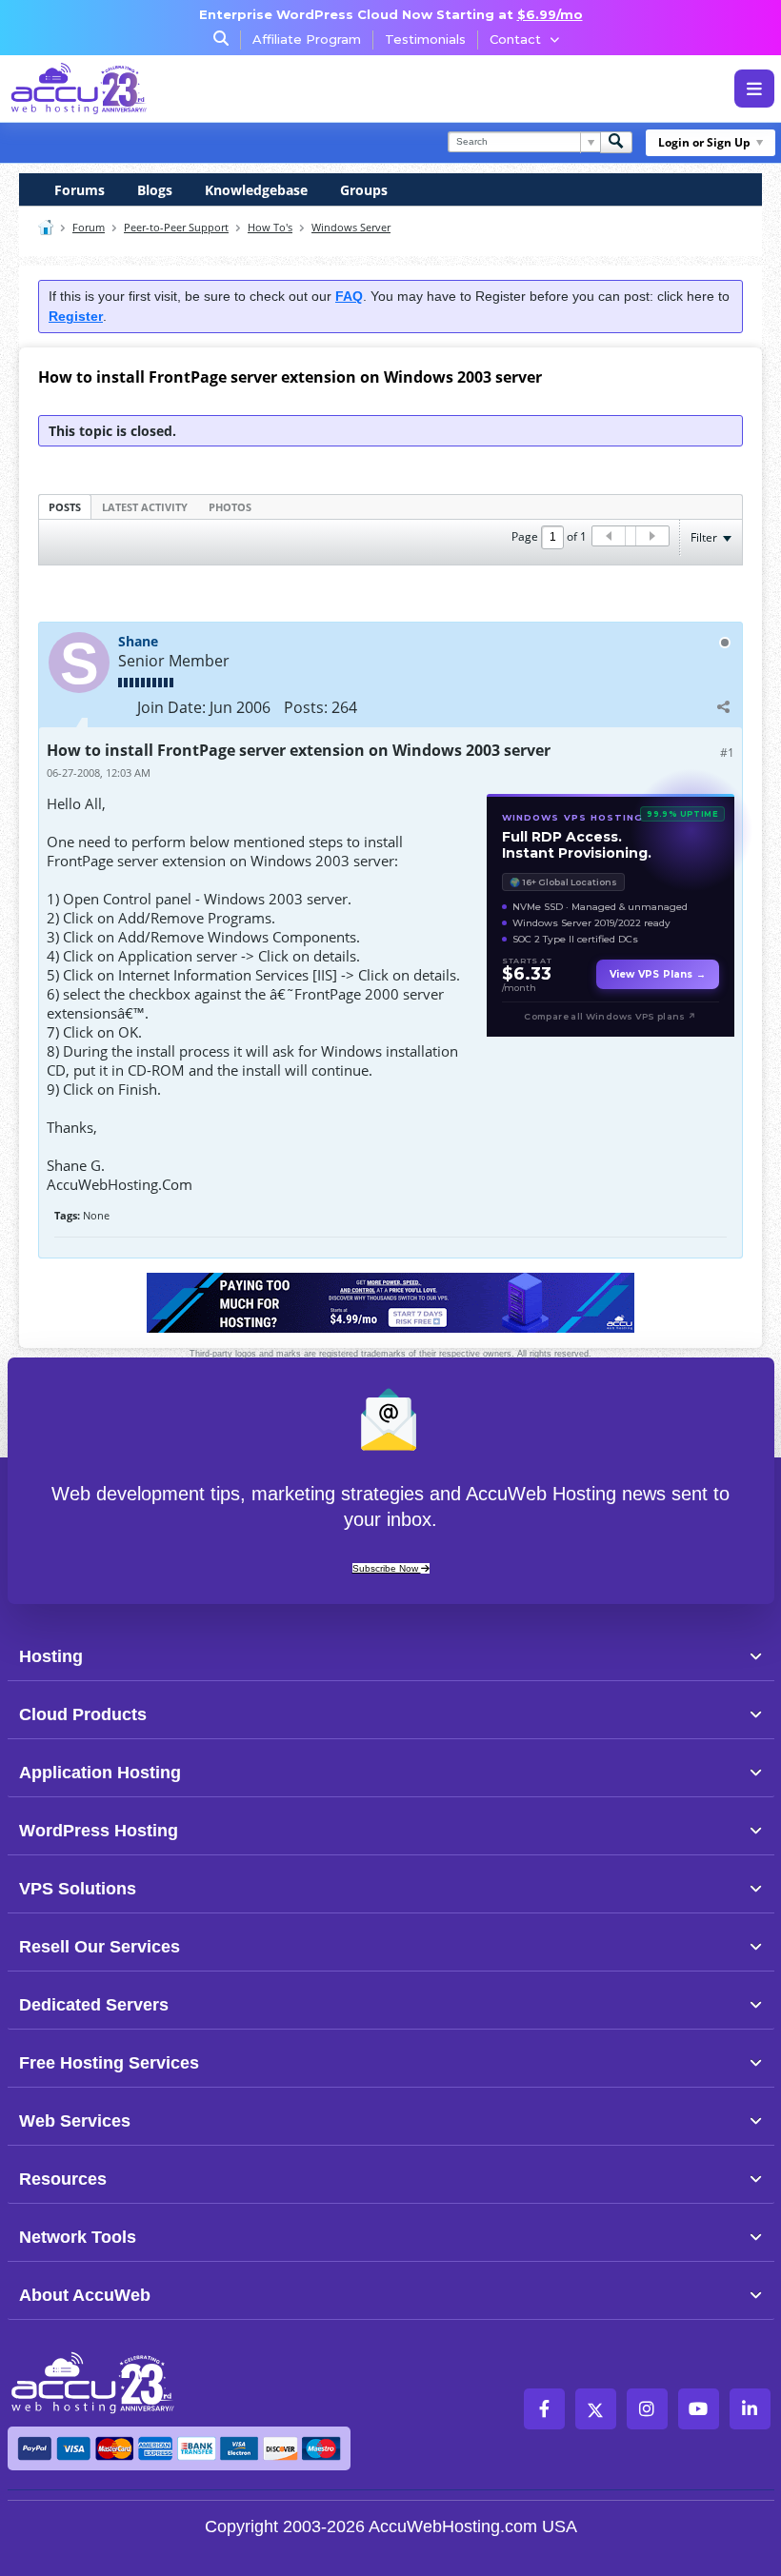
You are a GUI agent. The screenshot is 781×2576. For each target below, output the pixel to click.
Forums (80, 190)
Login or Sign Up (704, 142)
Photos (230, 507)
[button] (423, 1655)
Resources (63, 2179)
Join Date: (171, 707)
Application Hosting (100, 1773)
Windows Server (351, 227)
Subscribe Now (387, 1568)
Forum (89, 227)
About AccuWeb (85, 2295)
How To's (270, 227)
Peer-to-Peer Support (176, 227)
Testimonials (425, 39)
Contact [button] (515, 39)
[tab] (65, 506)
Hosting (51, 1656)
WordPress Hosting (99, 1831)
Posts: (306, 707)
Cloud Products (83, 1714)
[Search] (616, 142)
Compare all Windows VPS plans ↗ (610, 1016)
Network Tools (78, 2237)
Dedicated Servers (94, 2005)
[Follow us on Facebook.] (544, 2409)
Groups (364, 190)
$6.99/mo (550, 14)
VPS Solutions (78, 1889)
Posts (65, 507)
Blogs (155, 190)
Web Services (75, 2121)
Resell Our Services (100, 1947)
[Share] (723, 706)
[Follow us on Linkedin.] (750, 2409)
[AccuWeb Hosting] (79, 89)
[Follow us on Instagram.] (647, 2409)
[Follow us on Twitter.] (596, 2409)
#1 (727, 753)
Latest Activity (145, 507)
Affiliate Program (307, 39)
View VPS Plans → (658, 974)
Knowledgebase (256, 190)
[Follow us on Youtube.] (699, 2409)
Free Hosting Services (109, 2063)
